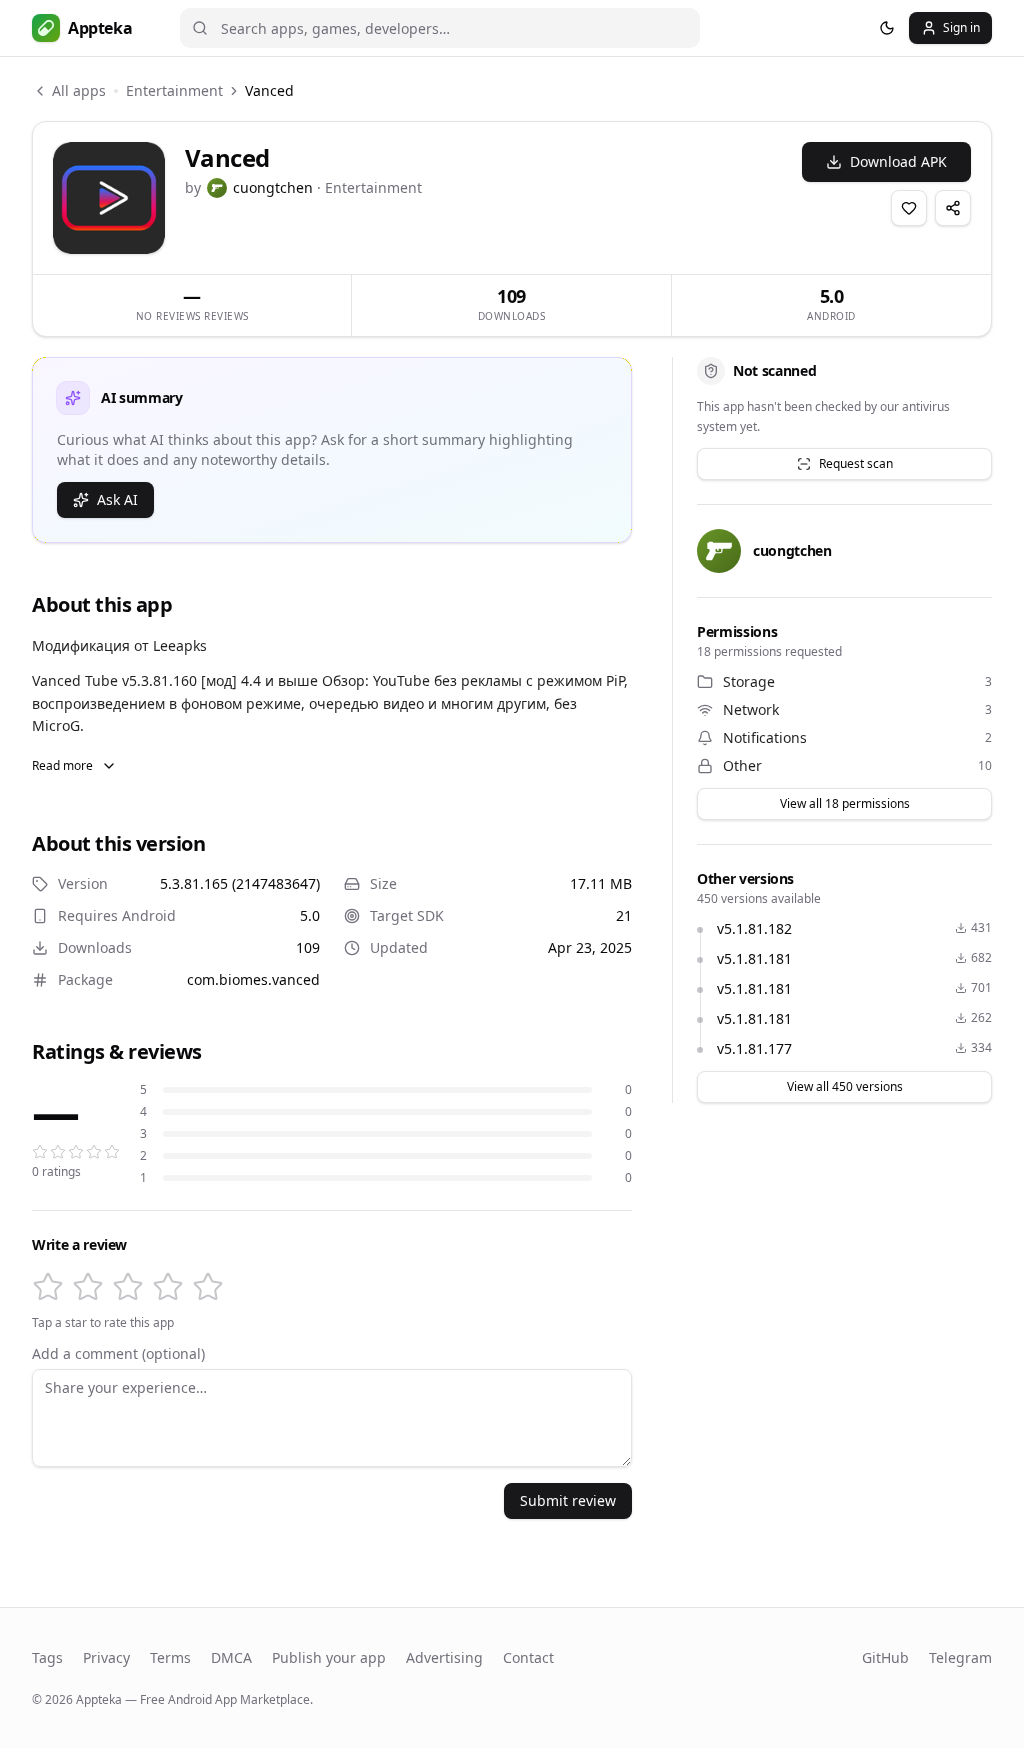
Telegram (960, 1657)
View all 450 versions (845, 1086)
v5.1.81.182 (754, 928)
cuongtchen (273, 187)
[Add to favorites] (909, 208)
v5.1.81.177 (754, 1048)
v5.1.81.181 (754, 958)
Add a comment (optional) (118, 1354)
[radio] (48, 1287)
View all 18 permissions (845, 803)
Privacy (106, 1657)
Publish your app (329, 1657)
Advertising (444, 1657)
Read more (62, 765)
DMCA (231, 1657)
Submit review (568, 1500)
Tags (47, 1657)
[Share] (953, 208)
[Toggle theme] (887, 28)
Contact (528, 1657)
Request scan (856, 463)
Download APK (898, 161)
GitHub (885, 1657)
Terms (170, 1657)
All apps (79, 90)
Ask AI (117, 499)
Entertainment (174, 90)
